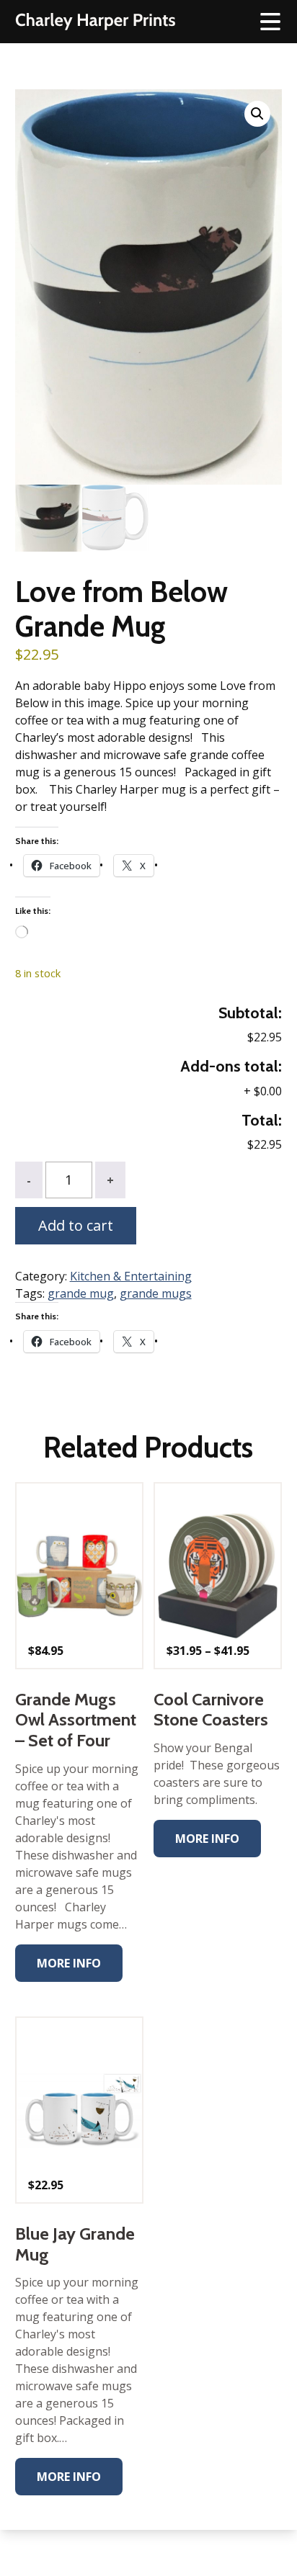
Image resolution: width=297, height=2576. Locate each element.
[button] (257, 114)
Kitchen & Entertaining (131, 1276)
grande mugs (156, 1293)
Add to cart (76, 1225)
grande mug (81, 1293)
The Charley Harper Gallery (95, 22)
